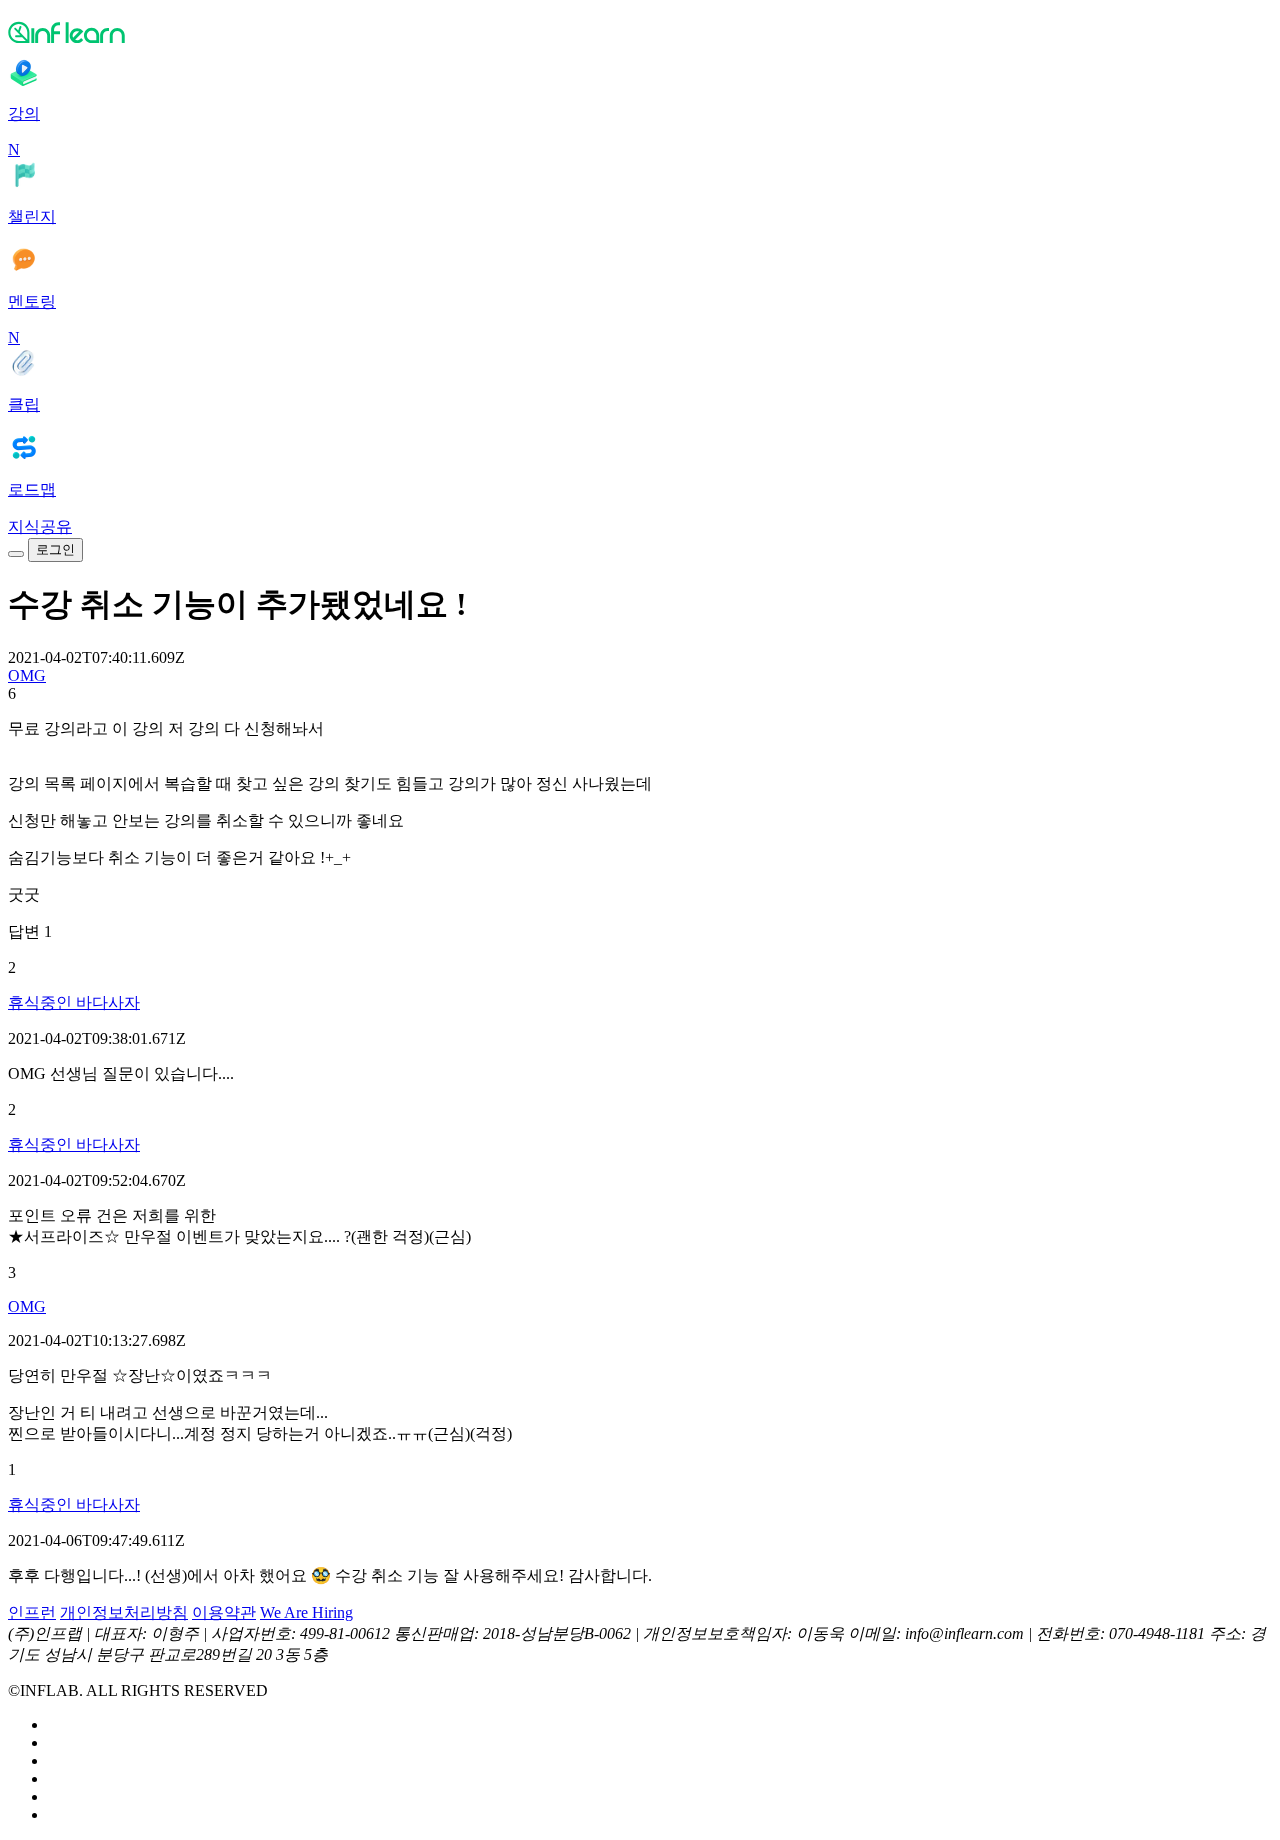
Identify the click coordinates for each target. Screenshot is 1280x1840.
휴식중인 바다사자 (74, 1002)
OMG (27, 675)
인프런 (32, 1612)
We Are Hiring (306, 1612)
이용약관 (224, 1612)
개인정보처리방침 (124, 1612)
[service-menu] (16, 554)
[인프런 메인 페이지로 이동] (640, 32)
